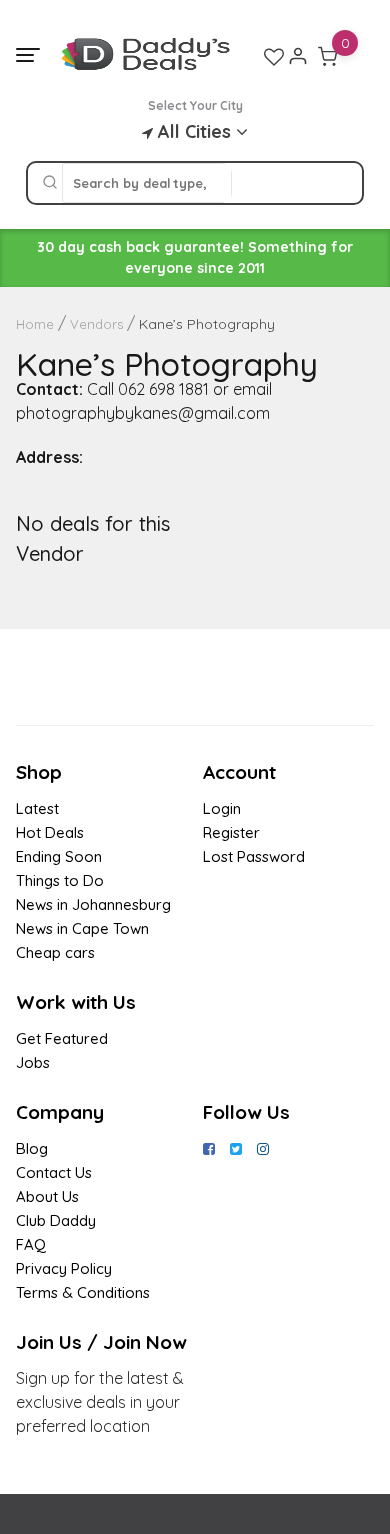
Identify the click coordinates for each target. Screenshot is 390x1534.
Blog (32, 1148)
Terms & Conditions (83, 1292)
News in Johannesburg (93, 904)
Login (222, 808)
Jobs (33, 1062)
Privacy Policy (64, 1268)
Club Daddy (56, 1220)
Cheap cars (55, 952)
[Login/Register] (298, 56)
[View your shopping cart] (328, 56)
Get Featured (62, 1038)
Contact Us (54, 1172)
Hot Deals (50, 832)
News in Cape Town (82, 928)
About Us (47, 1196)
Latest (37, 808)
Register (231, 832)
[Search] (50, 183)
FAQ (31, 1244)
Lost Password (254, 856)
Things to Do (60, 880)
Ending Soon (59, 856)
